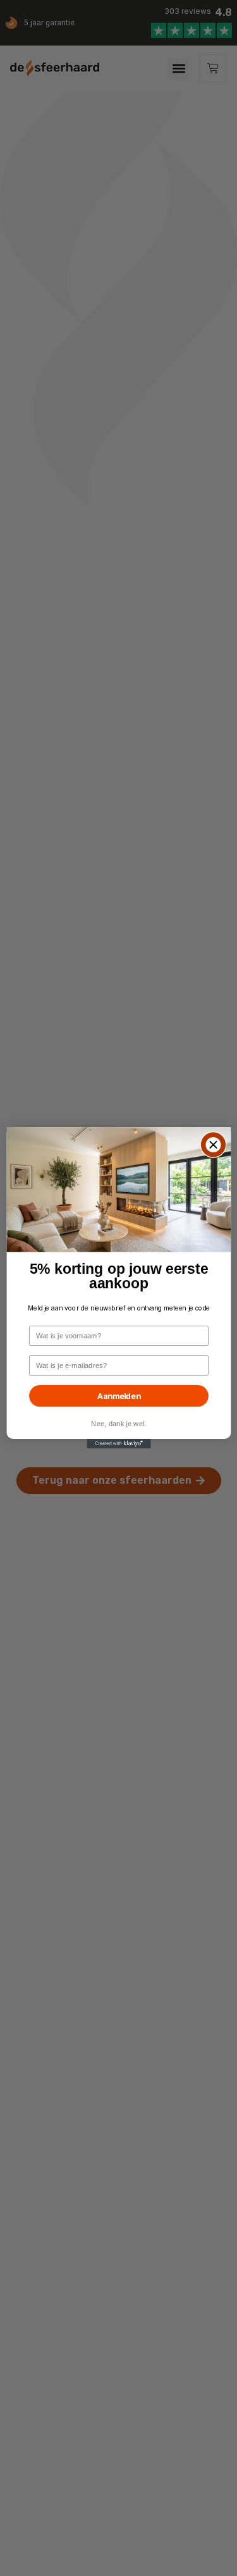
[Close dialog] (213, 1145)
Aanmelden (118, 1396)
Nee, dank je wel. (118, 1424)
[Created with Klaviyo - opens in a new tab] (118, 1444)
